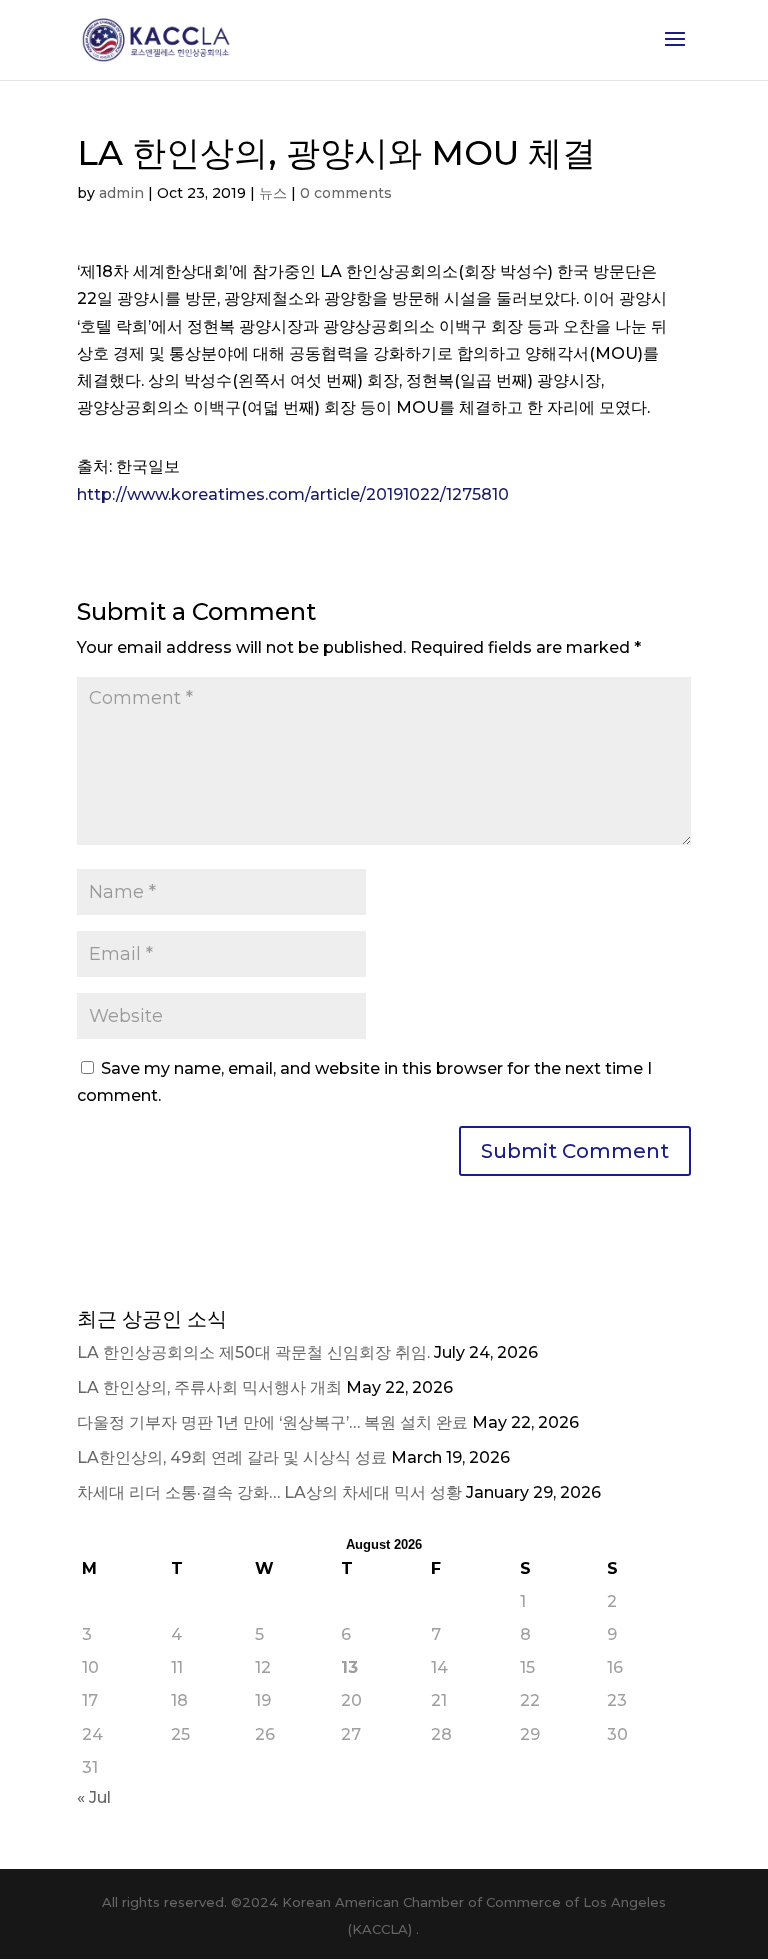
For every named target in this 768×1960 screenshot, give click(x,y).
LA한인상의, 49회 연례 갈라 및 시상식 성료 (232, 1457)
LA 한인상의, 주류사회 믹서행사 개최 (209, 1387)
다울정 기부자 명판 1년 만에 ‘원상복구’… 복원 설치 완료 (272, 1422)
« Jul (94, 1797)
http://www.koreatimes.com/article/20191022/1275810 (293, 494)
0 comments (346, 193)
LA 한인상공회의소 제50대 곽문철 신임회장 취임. (253, 1352)
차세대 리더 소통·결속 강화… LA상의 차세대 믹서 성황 (269, 1492)
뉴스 (273, 193)
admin (121, 193)
